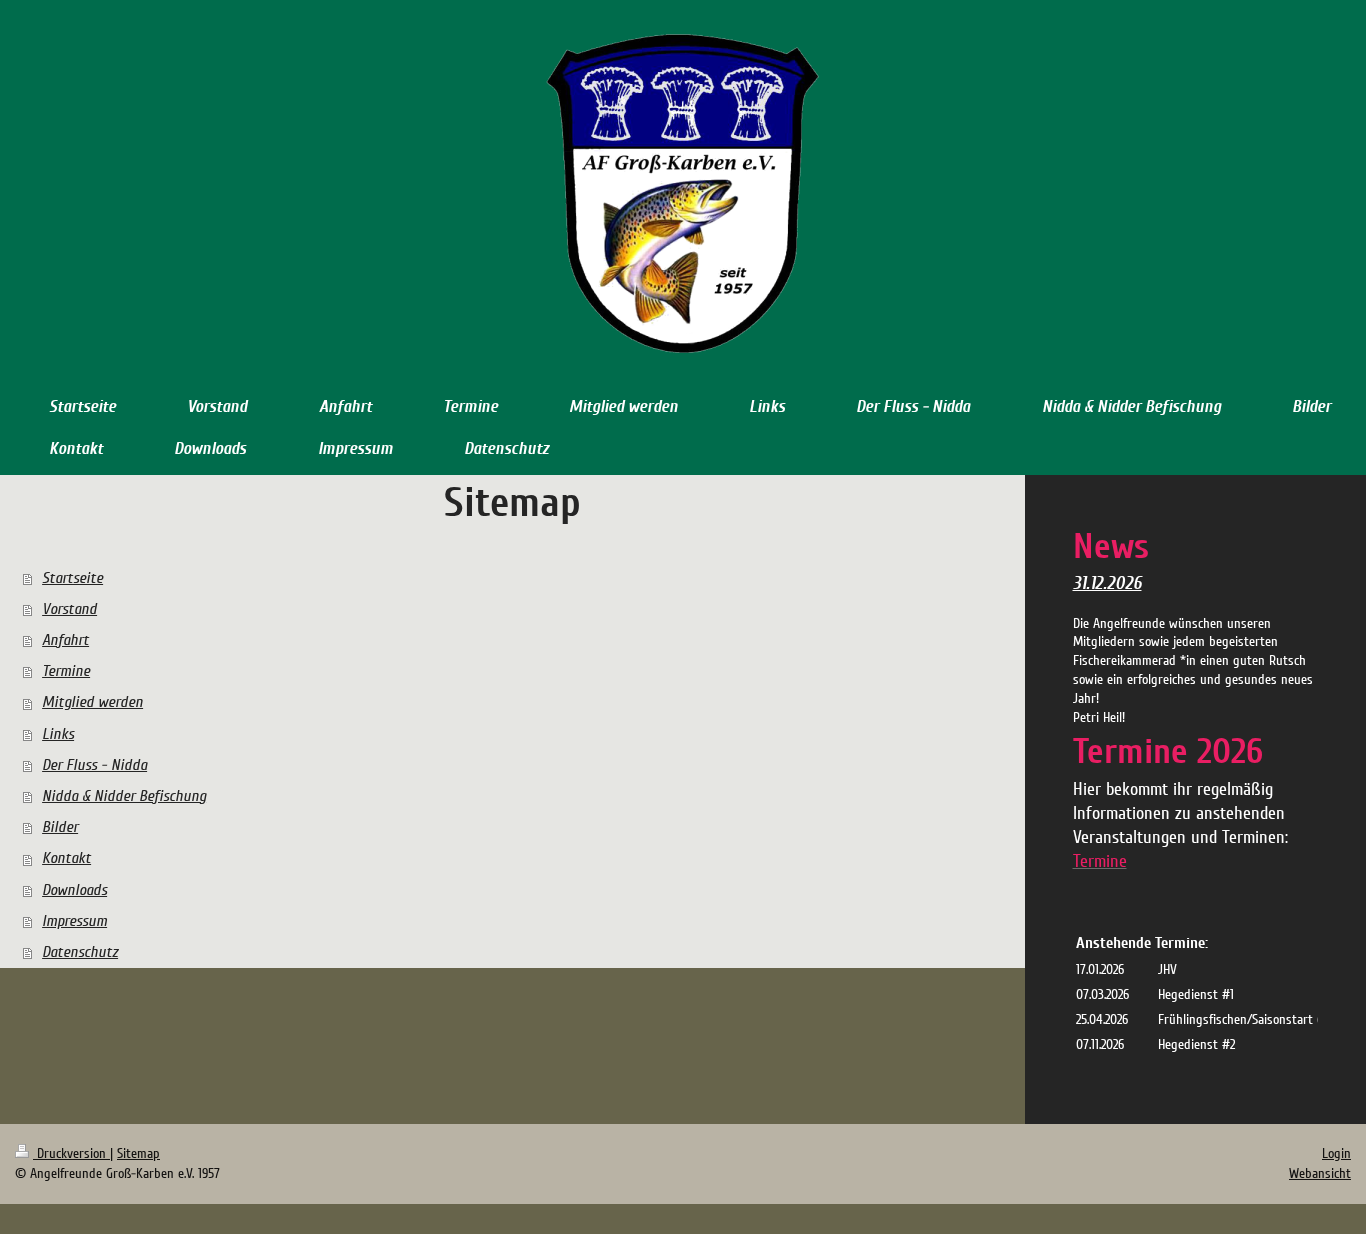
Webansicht (1320, 1173)
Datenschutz (80, 952)
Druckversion (71, 1153)
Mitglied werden (92, 702)
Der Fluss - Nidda (94, 765)
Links (58, 734)
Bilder (60, 827)
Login (1336, 1153)
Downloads (74, 890)
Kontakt (66, 858)
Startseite (72, 578)
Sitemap (138, 1153)
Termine (66, 671)
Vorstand (69, 609)
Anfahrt (65, 640)
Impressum (74, 921)
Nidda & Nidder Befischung (124, 796)
